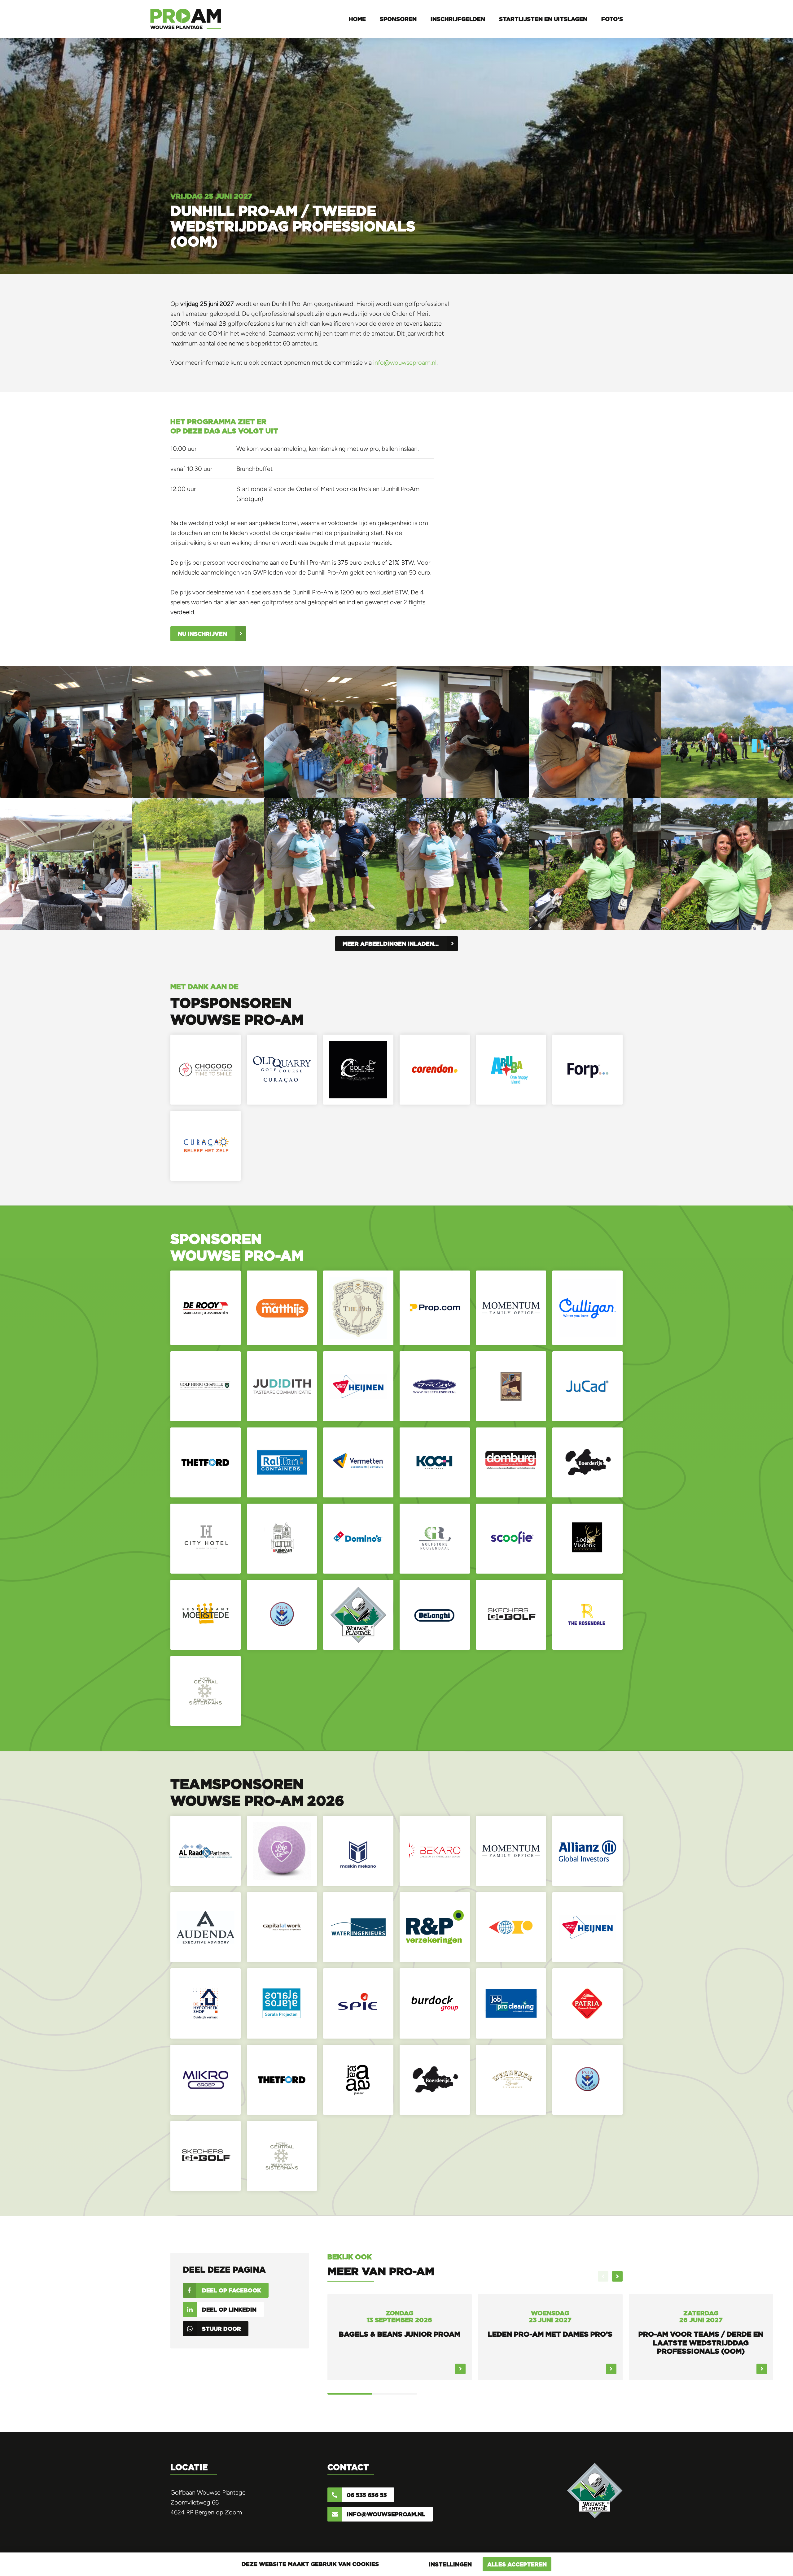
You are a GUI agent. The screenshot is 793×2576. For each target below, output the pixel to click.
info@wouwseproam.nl (405, 363)
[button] (617, 2276)
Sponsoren (398, 19)
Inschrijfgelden (458, 19)
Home (357, 19)
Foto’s (612, 19)
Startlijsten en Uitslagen (543, 19)
